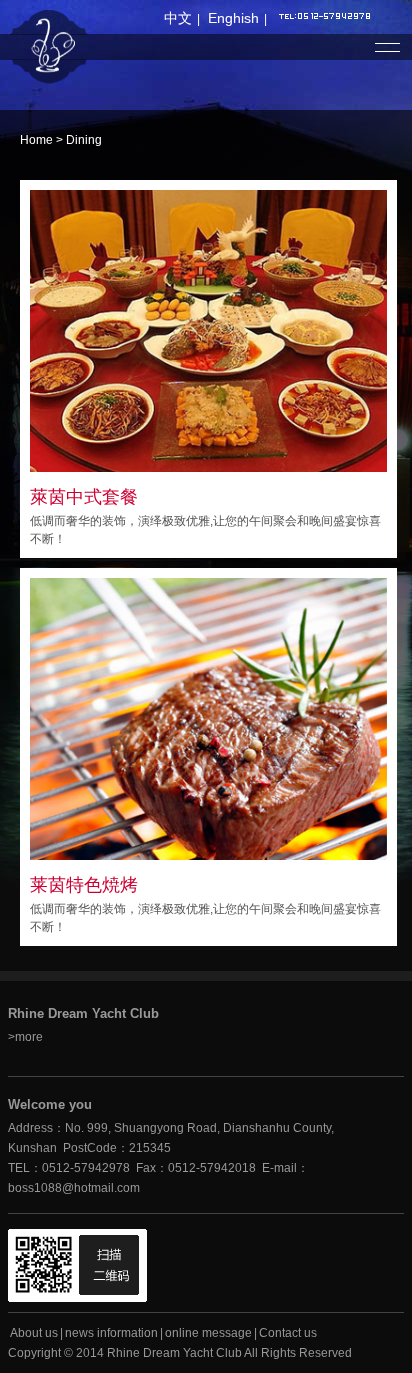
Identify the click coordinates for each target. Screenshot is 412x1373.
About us (34, 1333)
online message (208, 1333)
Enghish (233, 18)
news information (111, 1333)
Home (36, 140)
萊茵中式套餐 (84, 497)
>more (25, 1037)
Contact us (288, 1333)
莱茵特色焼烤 (84, 885)
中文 (178, 18)
